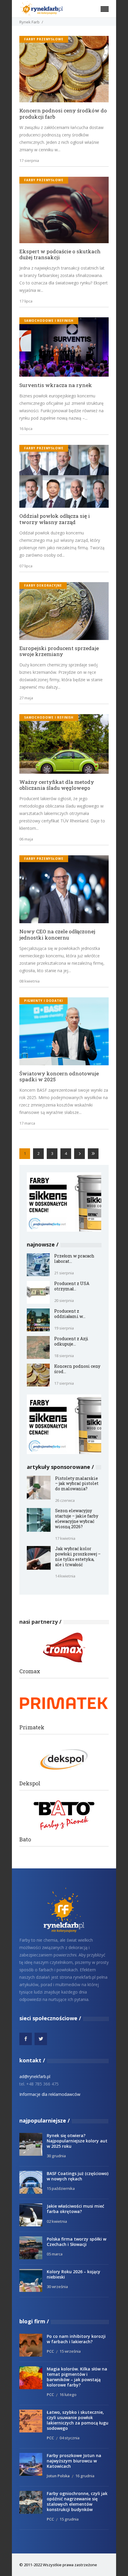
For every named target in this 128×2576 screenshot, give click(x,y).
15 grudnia (69, 2519)
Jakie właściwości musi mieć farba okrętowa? (75, 2209)
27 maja (26, 698)
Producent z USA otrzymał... (72, 1286)
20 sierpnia (64, 1300)
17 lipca (26, 301)
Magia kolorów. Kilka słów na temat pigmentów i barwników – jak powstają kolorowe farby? (77, 2377)
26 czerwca (65, 1500)
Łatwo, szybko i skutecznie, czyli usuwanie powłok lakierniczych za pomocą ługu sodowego (78, 2420)
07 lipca (26, 566)
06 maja (26, 839)
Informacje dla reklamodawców (50, 2094)
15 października (61, 2188)
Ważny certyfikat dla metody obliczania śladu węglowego (57, 785)
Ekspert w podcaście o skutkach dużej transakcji (60, 255)
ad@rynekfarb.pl (35, 2076)
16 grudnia (85, 2476)
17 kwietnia (65, 1538)
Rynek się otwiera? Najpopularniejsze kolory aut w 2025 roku (77, 2141)
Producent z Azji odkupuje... (71, 1341)
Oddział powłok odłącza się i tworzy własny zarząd (55, 519)
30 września (57, 2287)
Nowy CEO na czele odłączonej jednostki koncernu (57, 935)
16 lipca (26, 429)
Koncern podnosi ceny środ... (77, 1369)
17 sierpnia (29, 160)
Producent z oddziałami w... (70, 1314)
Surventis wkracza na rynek (56, 385)
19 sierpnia (64, 1328)
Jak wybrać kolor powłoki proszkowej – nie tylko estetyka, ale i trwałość (78, 1557)
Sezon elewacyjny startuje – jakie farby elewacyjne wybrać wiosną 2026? (77, 1519)
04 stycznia (70, 2438)
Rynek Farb (29, 22)
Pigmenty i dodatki (43, 1001)
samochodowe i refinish (49, 321)
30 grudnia (56, 2156)
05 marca (55, 2254)
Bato (25, 1839)
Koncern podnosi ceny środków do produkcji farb (63, 114)
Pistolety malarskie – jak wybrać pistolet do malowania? (77, 1484)
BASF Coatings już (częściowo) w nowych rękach (78, 2176)
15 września (70, 2351)
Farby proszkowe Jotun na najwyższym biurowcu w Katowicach (74, 2461)
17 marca (27, 1123)
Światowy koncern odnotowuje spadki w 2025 (59, 1077)
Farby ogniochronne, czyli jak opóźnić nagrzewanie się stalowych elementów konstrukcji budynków (77, 2501)
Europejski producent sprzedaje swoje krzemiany (59, 651)
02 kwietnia (57, 2221)
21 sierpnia (64, 1273)
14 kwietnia (65, 1576)
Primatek (32, 1727)
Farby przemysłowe (44, 39)
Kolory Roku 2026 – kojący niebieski (74, 2274)
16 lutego (68, 2394)
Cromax (30, 1671)
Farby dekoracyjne (43, 585)
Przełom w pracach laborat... (74, 1258)
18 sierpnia (64, 1356)
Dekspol (30, 1783)
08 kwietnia (29, 981)
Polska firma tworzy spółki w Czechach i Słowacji (77, 2242)
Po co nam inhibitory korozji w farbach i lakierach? (76, 2339)
